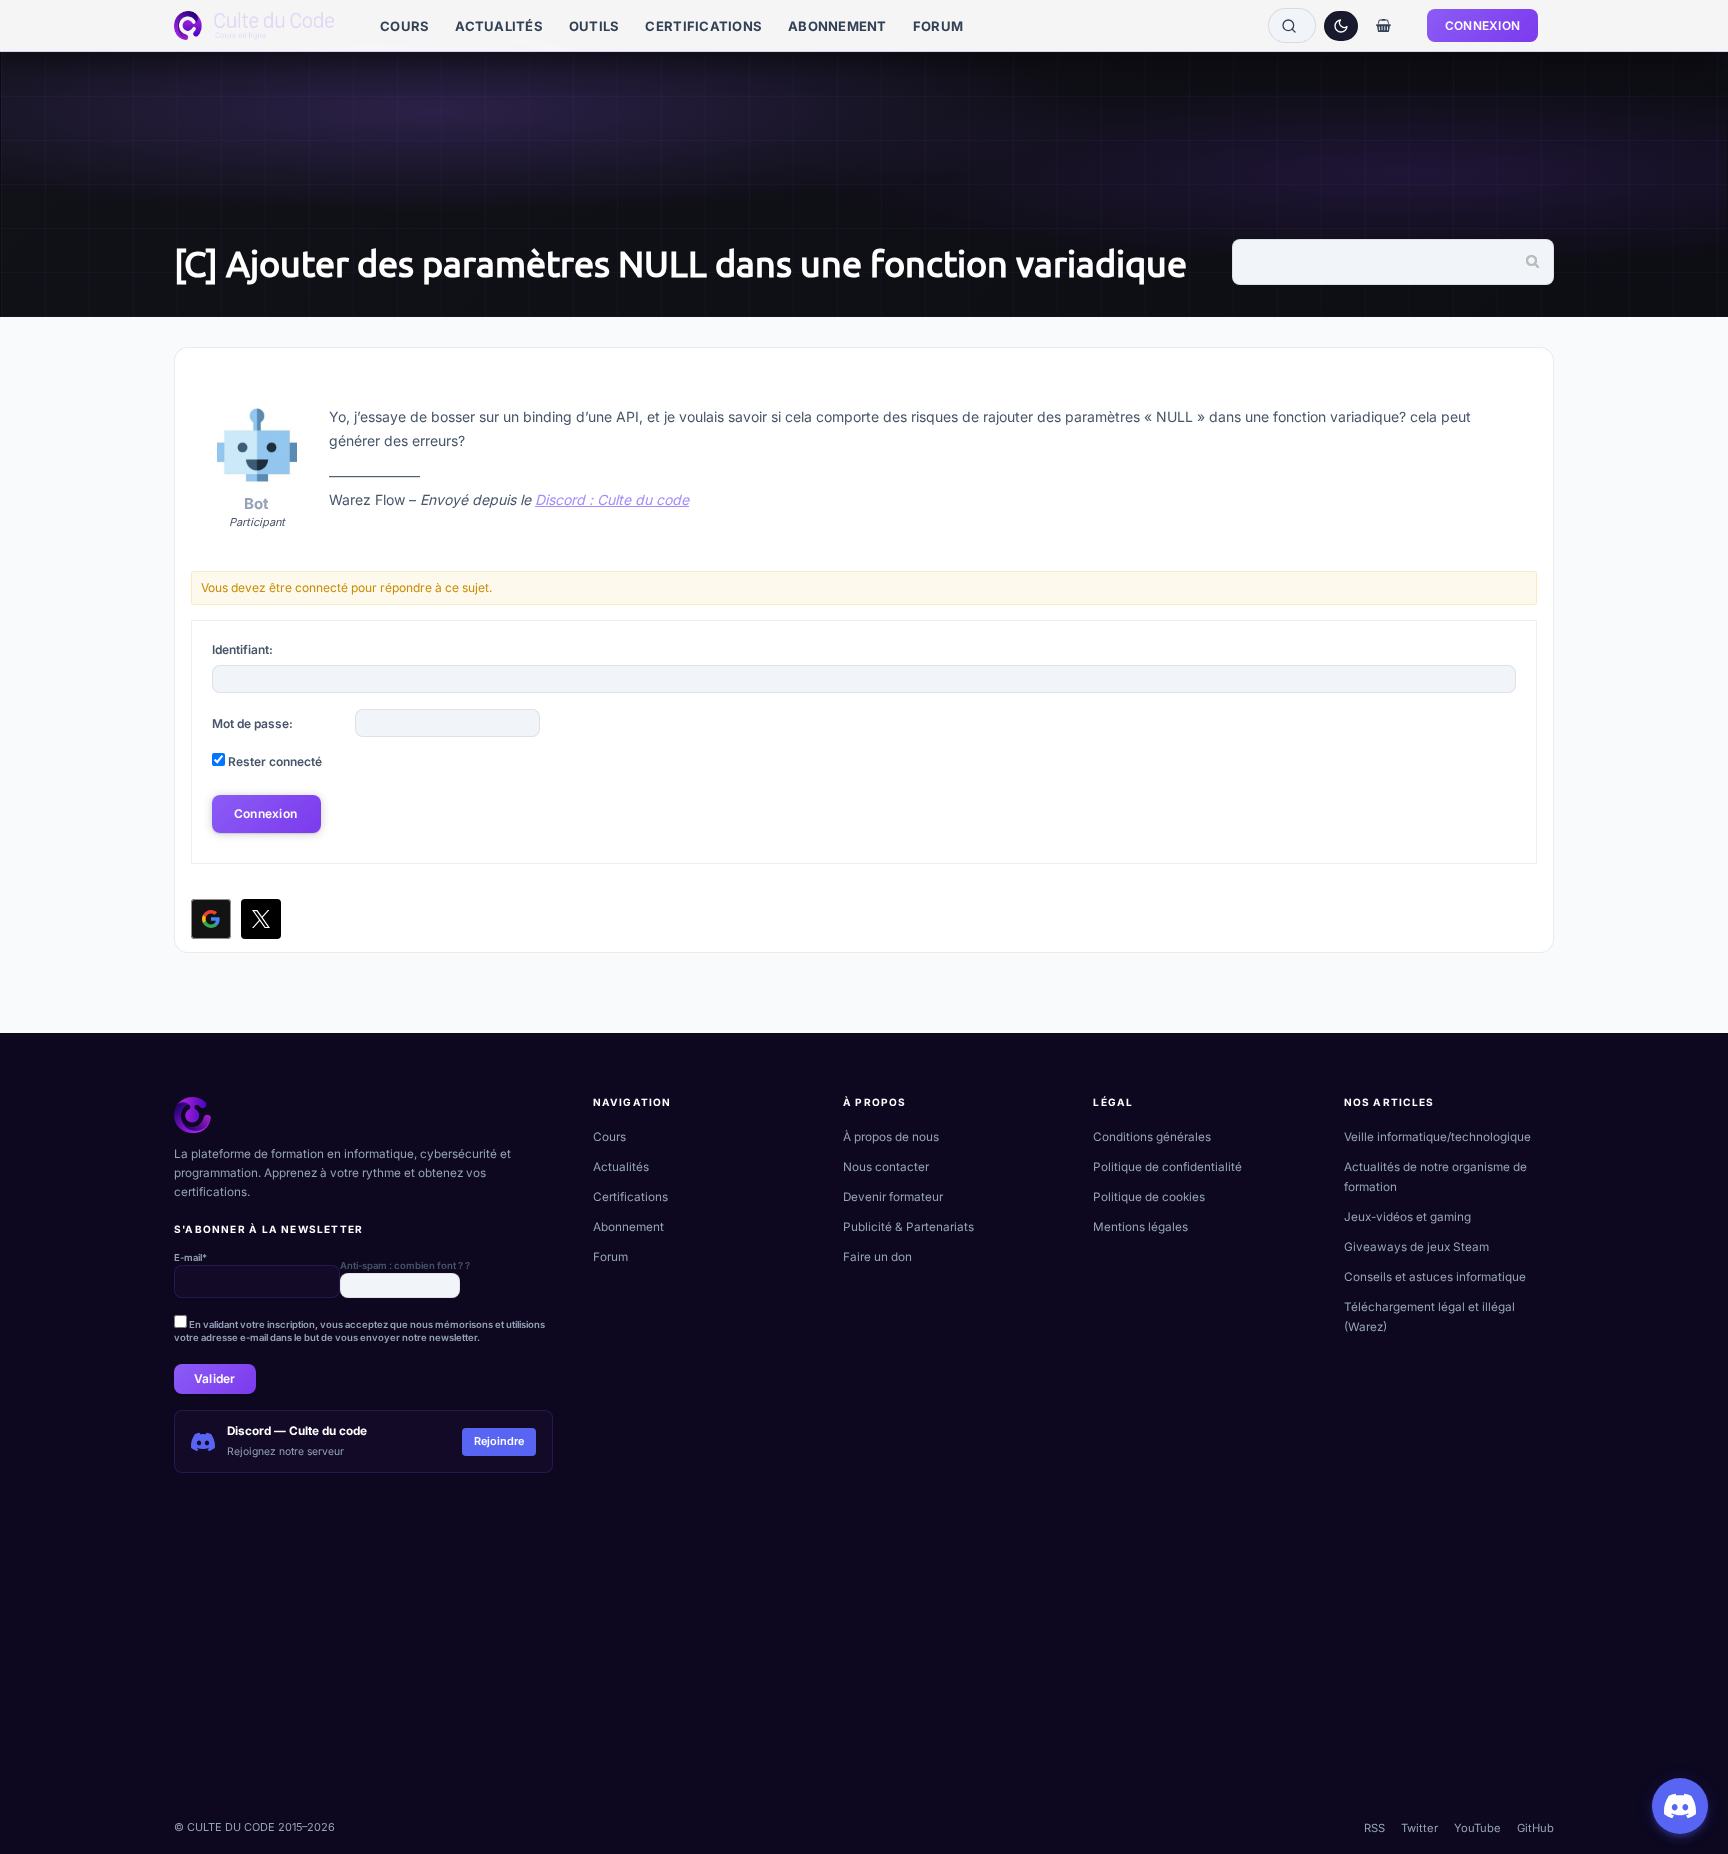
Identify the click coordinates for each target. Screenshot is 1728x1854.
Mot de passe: (252, 723)
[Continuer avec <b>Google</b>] (211, 919)
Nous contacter (886, 1167)
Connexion (265, 813)
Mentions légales (1140, 1227)
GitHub (1535, 1828)
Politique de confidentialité (1167, 1167)
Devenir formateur (893, 1197)
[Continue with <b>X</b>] (261, 919)
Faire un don (877, 1257)
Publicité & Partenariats (908, 1227)
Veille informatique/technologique (1437, 1137)
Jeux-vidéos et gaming (1407, 1217)
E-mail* (190, 1257)
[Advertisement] (774, 1662)
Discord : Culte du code (612, 499)
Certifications (630, 1197)
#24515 (1508, 379)
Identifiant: (242, 649)
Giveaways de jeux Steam (1416, 1247)
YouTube (1477, 1828)
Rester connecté (275, 761)
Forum (610, 1257)
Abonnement (628, 1227)
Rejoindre (499, 1441)
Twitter (1419, 1828)
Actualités (621, 1167)
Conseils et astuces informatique (1435, 1277)
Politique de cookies (1149, 1197)
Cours (609, 1137)
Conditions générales (1152, 1137)
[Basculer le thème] (1341, 26)
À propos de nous (891, 1137)
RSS (1374, 1828)
